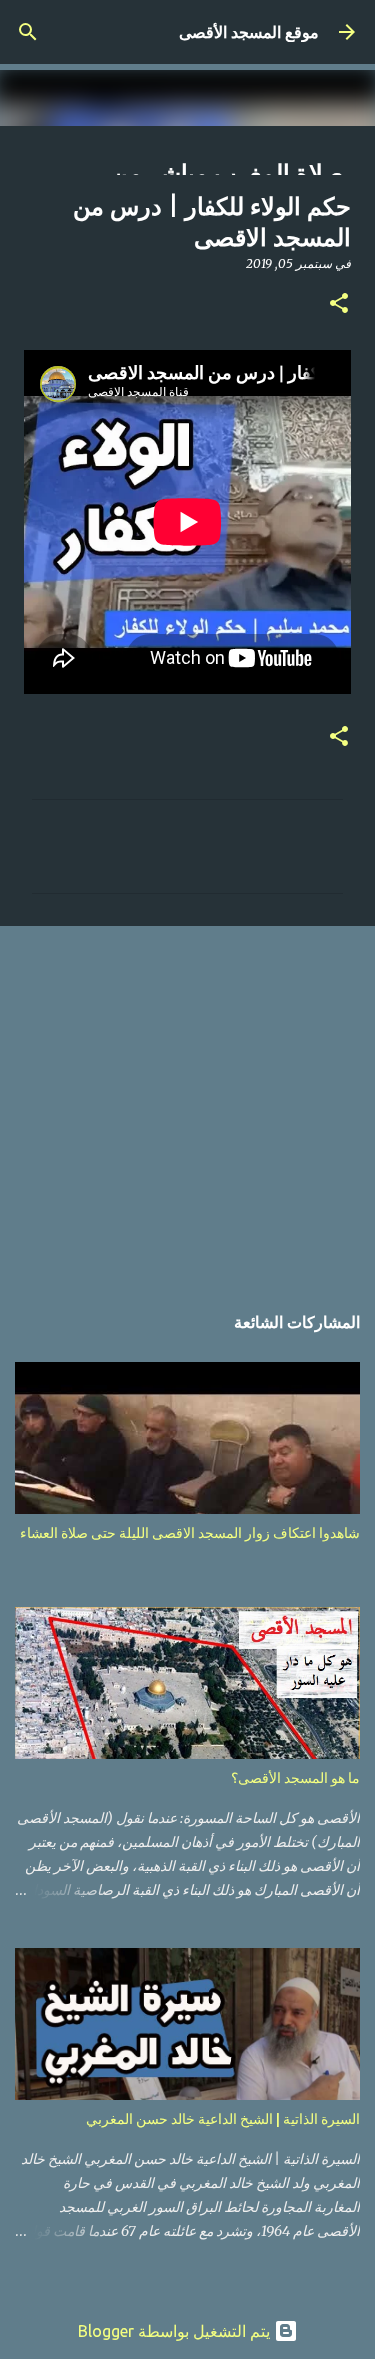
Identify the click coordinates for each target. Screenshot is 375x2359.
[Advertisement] (187, 1103)
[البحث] (28, 32)
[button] (339, 304)
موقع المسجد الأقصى (249, 32)
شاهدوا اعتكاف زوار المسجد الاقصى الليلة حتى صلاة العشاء (190, 1533)
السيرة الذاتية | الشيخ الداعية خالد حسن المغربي (223, 2119)
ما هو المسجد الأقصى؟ (295, 1778)
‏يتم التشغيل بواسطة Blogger (176, 2331)
